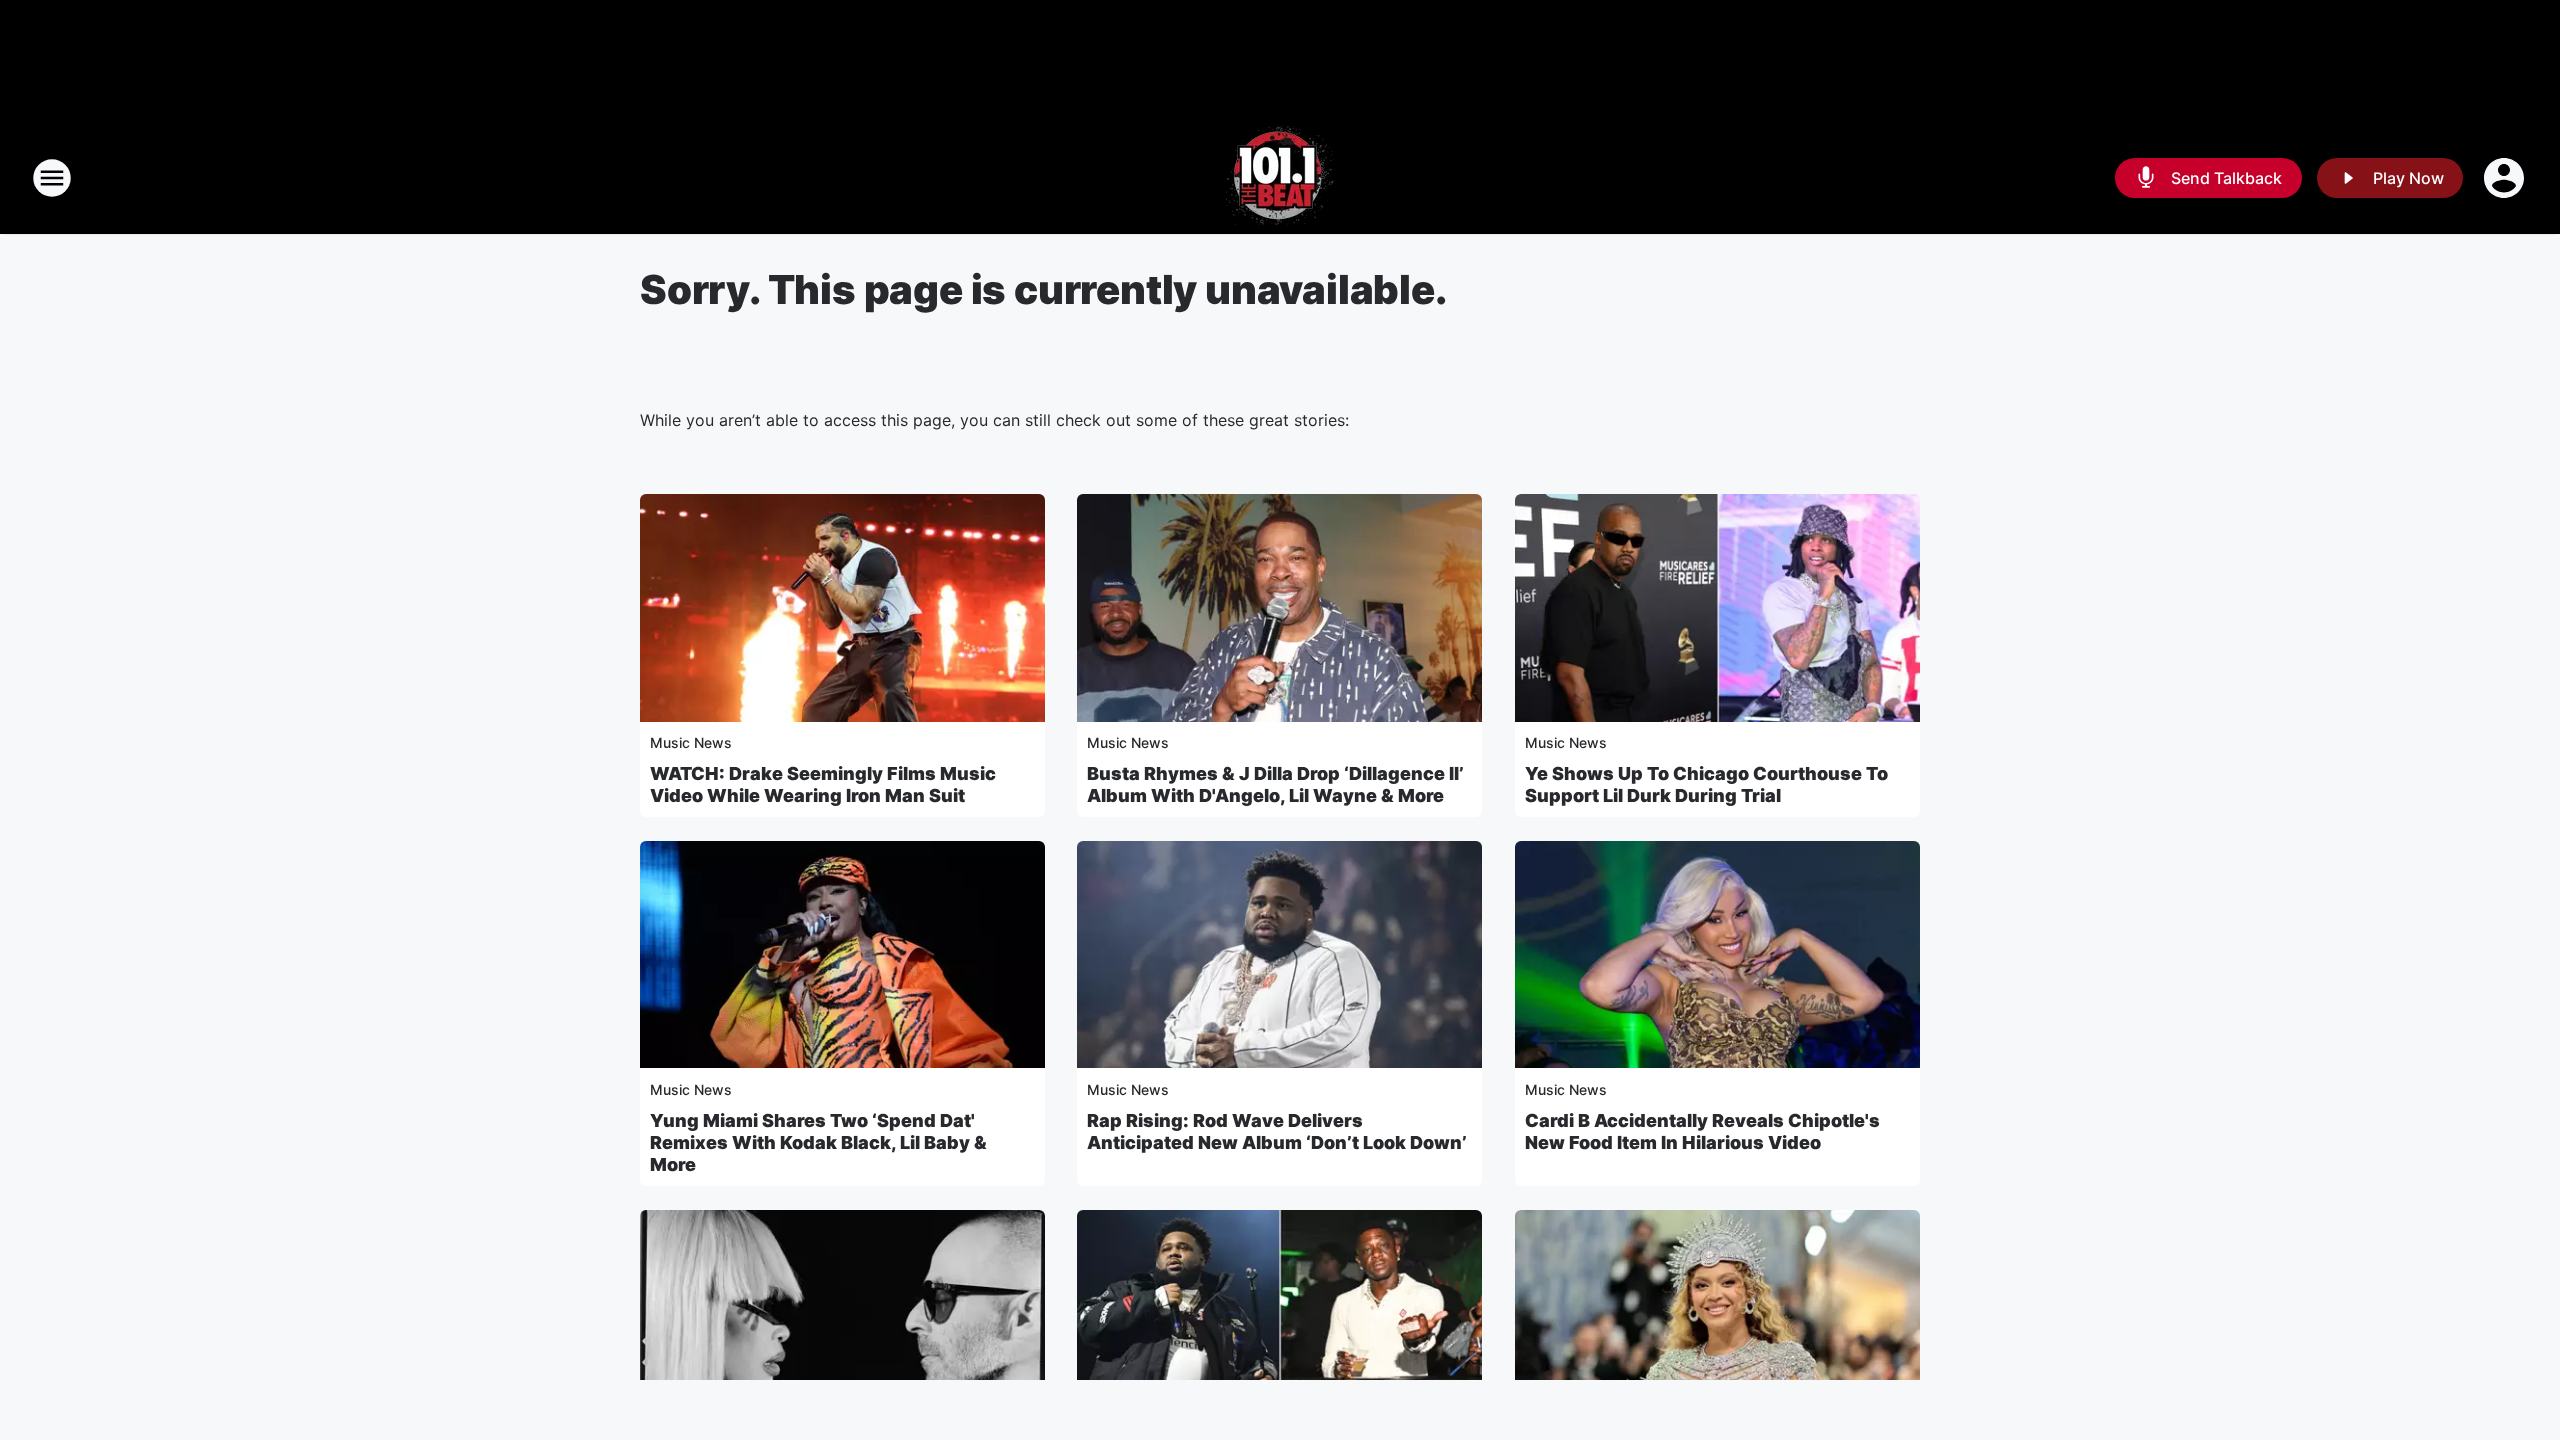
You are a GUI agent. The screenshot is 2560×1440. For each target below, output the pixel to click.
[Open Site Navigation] (52, 178)
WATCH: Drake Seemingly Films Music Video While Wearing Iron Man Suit (823, 784)
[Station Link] (1280, 178)
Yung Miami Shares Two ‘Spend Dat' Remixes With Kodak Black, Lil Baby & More (818, 1142)
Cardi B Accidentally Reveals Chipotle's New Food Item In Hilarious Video (1702, 1131)
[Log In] (2506, 178)
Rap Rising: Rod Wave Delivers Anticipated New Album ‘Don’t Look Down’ (1277, 1131)
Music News (691, 742)
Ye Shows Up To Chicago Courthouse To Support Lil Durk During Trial (1706, 784)
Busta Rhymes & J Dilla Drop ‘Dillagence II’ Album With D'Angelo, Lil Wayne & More (1275, 784)
